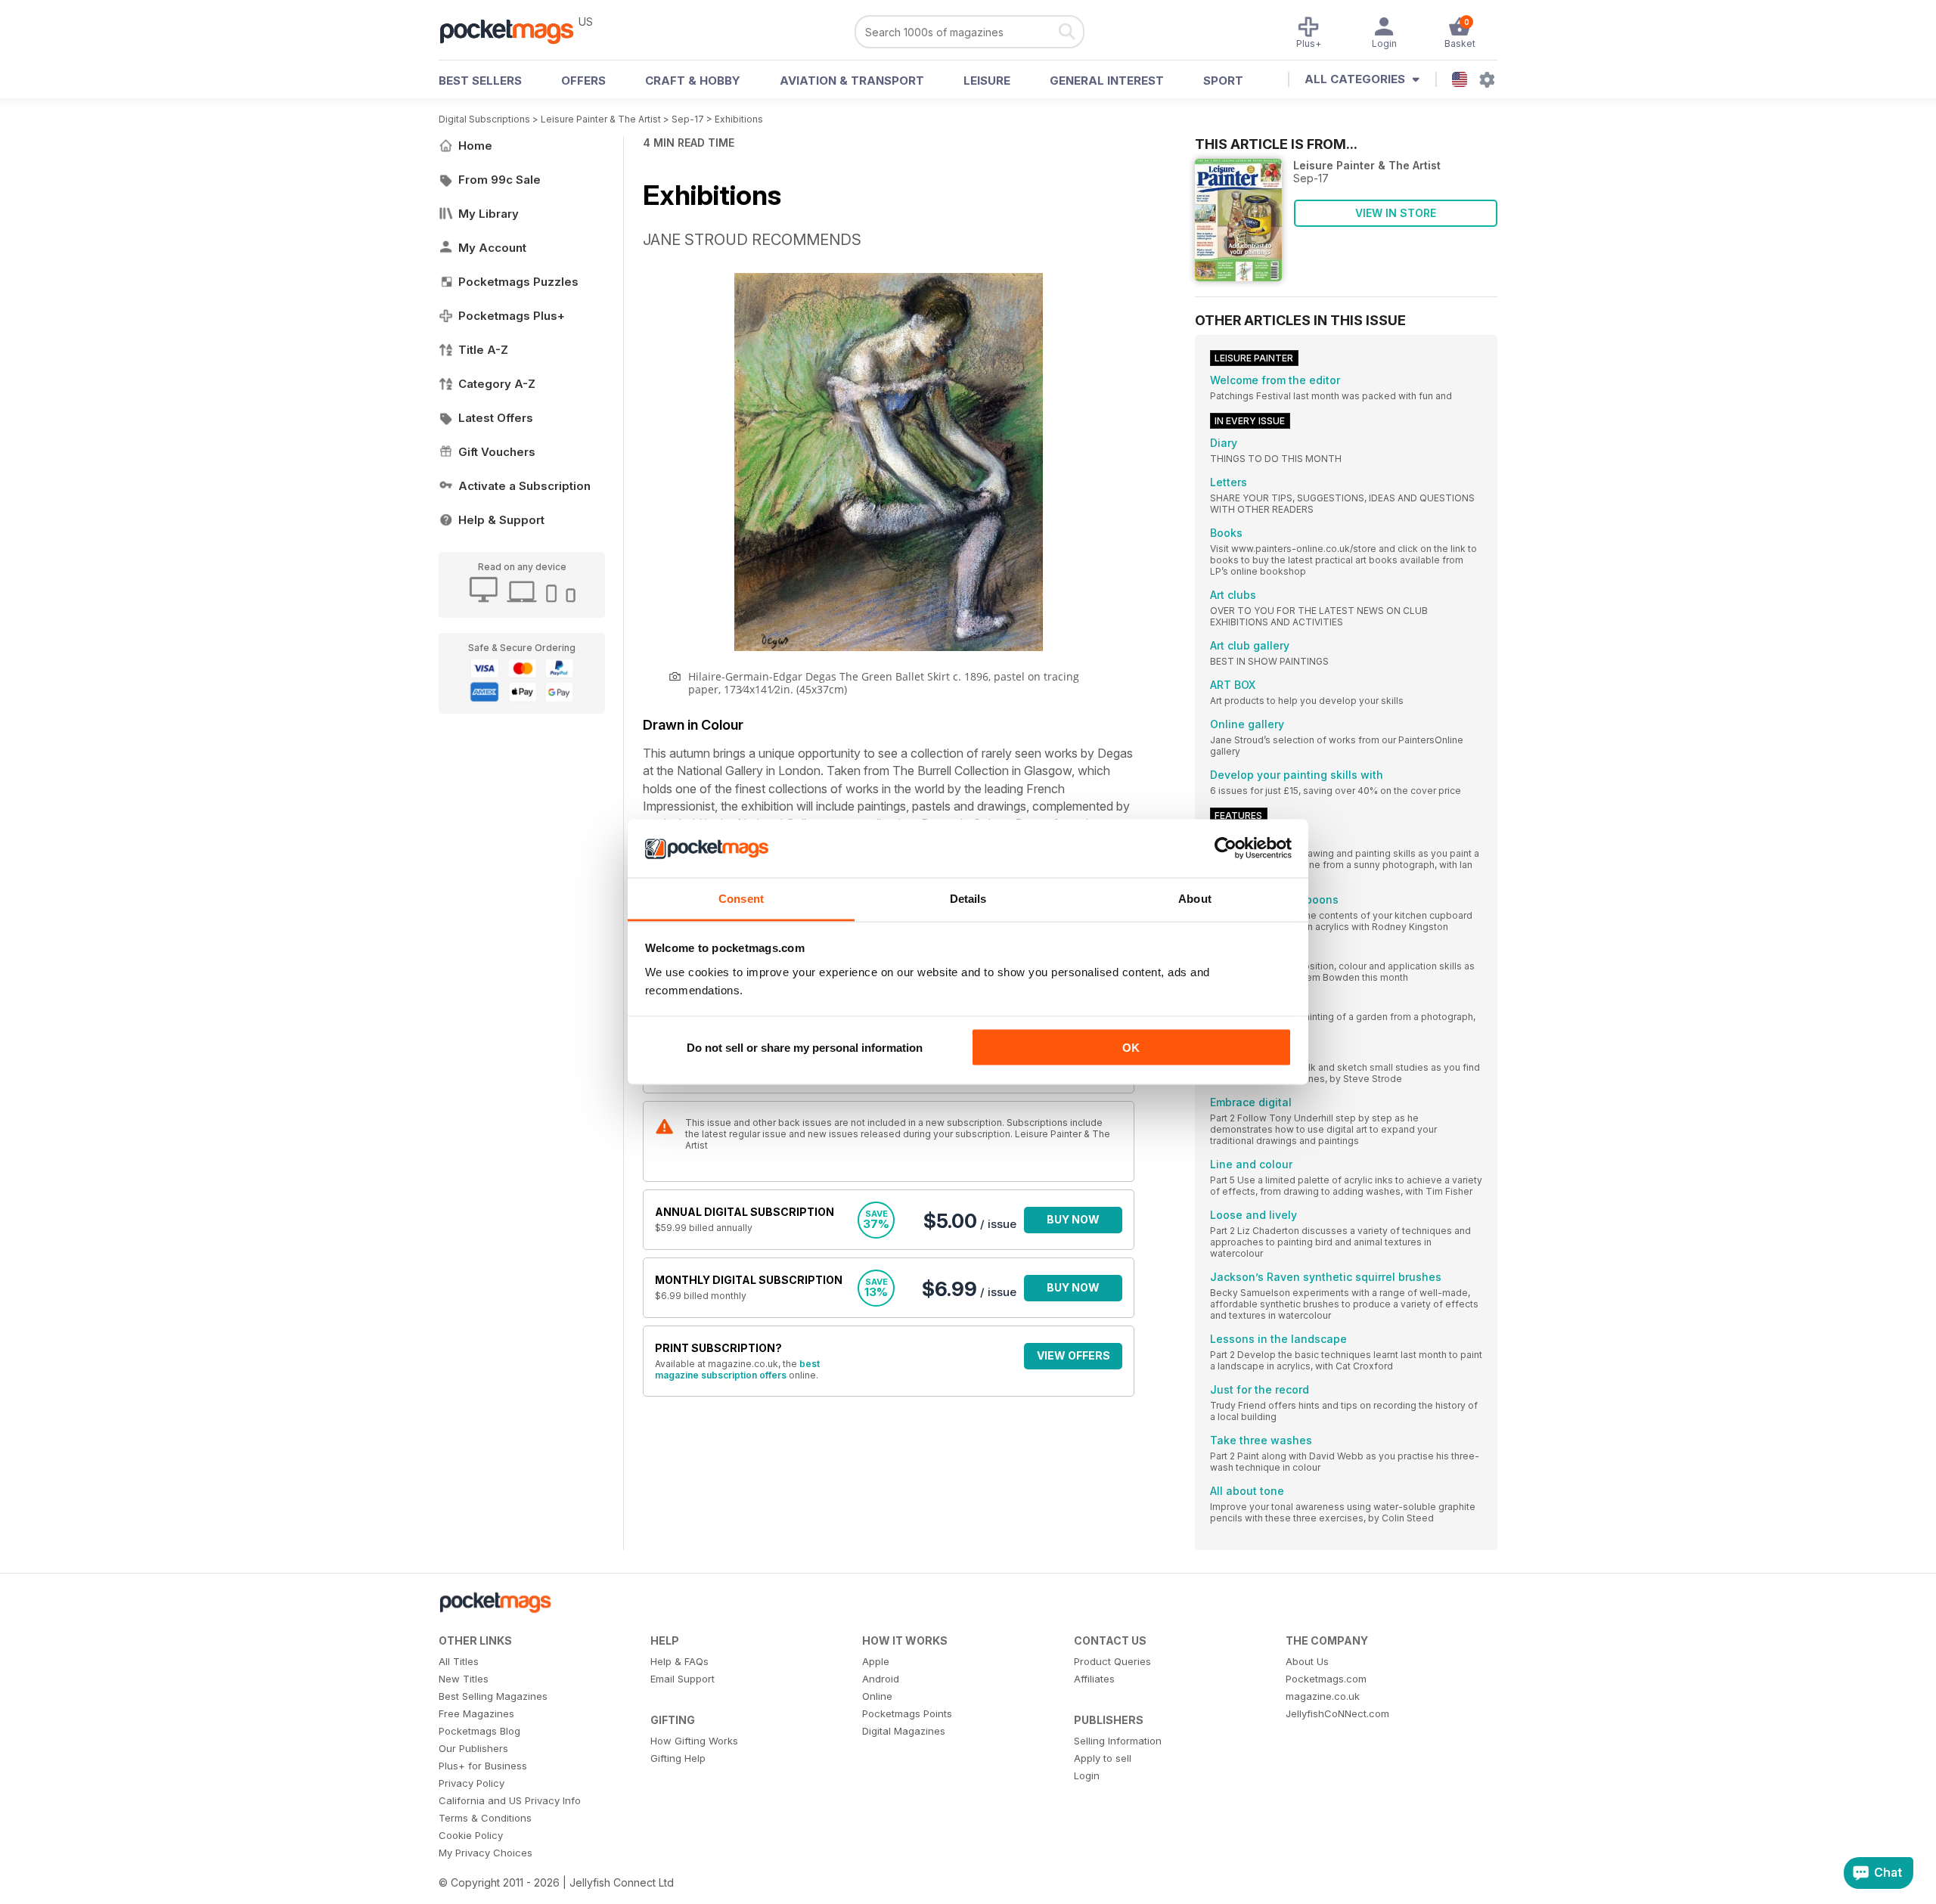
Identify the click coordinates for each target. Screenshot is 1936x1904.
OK (1131, 1048)
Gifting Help (678, 1758)
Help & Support (501, 520)
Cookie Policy (471, 1835)
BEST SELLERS (480, 81)
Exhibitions (739, 119)
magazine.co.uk (1323, 1696)
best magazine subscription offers (737, 1369)
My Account (492, 248)
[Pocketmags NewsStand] (514, 30)
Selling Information (1118, 1741)
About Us (1307, 1661)
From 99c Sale (500, 180)
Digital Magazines (904, 1731)
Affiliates (1094, 1679)
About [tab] (1195, 898)
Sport (1223, 81)
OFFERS (583, 81)
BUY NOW (1073, 1219)
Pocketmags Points (907, 1713)
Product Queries (1112, 1661)
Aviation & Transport (852, 81)
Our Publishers (473, 1748)
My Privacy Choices (486, 1853)
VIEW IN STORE (1396, 213)
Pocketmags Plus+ (512, 316)
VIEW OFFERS (1073, 1355)
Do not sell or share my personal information (805, 1048)
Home (475, 146)
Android (881, 1679)
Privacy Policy (472, 1783)
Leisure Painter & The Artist (601, 119)
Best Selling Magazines (493, 1696)
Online (877, 1696)
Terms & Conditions (485, 1818)
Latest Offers (496, 418)
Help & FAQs (679, 1661)
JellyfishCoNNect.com (1337, 1713)
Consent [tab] (741, 898)
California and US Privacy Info (510, 1800)
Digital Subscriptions (484, 119)
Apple (876, 1661)
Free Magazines (476, 1713)
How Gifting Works (694, 1741)
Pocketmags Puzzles (518, 282)
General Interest (1107, 81)
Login (1087, 1775)
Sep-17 (688, 119)
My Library (489, 214)
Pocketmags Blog (479, 1731)
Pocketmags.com (1326, 1679)
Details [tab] (968, 898)
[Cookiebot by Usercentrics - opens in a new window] (1226, 848)
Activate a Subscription (524, 486)
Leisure (987, 81)
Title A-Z (483, 350)
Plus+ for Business (483, 1766)
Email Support (683, 1679)
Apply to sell (1103, 1758)
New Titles (464, 1679)
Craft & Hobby (693, 81)
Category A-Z (497, 384)
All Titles (459, 1661)
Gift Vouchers (497, 452)
